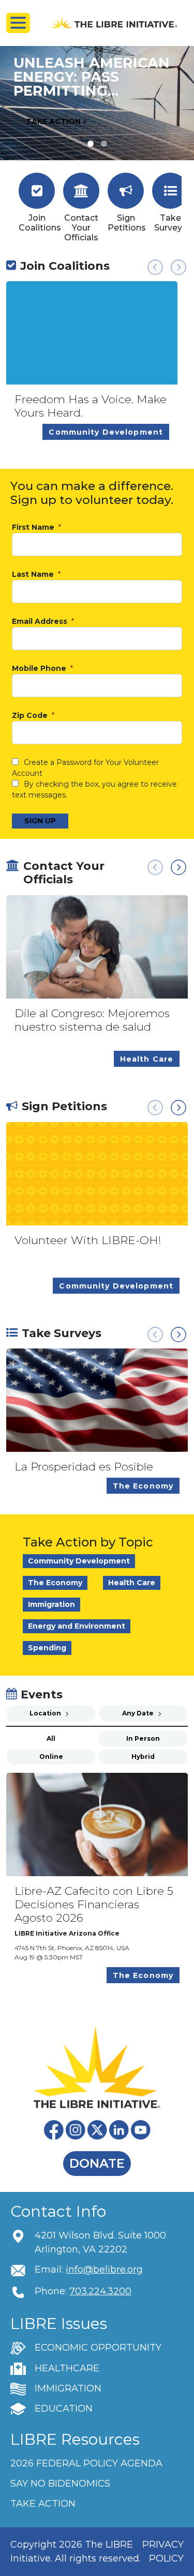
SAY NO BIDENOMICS (60, 2483)
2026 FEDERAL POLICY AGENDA (86, 2463)
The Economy (55, 1583)
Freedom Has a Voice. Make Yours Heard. (91, 406)
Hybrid (143, 1757)
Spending (47, 1648)
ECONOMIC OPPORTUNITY (98, 2348)
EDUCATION (64, 2409)
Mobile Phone (40, 669)
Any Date (139, 1713)
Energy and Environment (77, 1626)
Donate (97, 2163)
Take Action (54, 121)
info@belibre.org (104, 2270)
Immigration (51, 1604)
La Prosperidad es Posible (84, 1467)
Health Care (132, 1583)
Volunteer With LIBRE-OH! (88, 1240)
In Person (143, 1738)
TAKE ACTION (43, 2504)
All (51, 1738)
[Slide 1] (104, 144)
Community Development (79, 1561)
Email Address (41, 622)
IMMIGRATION (68, 2388)
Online (51, 1757)
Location (46, 1713)
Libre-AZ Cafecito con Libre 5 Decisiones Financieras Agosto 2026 (94, 1904)
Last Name (34, 574)
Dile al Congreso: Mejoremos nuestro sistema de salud (92, 1020)
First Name (34, 527)
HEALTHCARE (67, 2368)
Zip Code (31, 716)
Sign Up (40, 821)
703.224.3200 (100, 2291)
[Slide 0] (91, 144)
